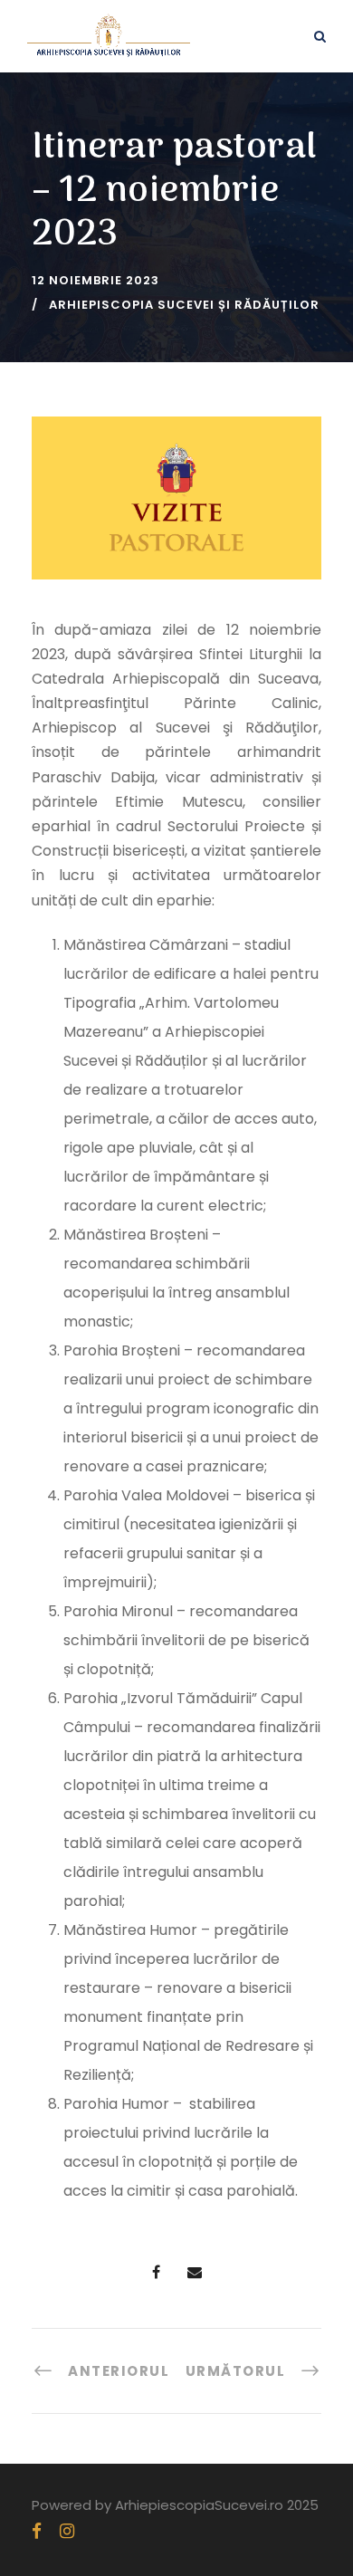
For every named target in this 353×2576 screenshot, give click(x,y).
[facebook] (37, 2531)
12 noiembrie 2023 (95, 280)
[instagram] (67, 2531)
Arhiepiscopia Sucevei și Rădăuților (184, 305)
